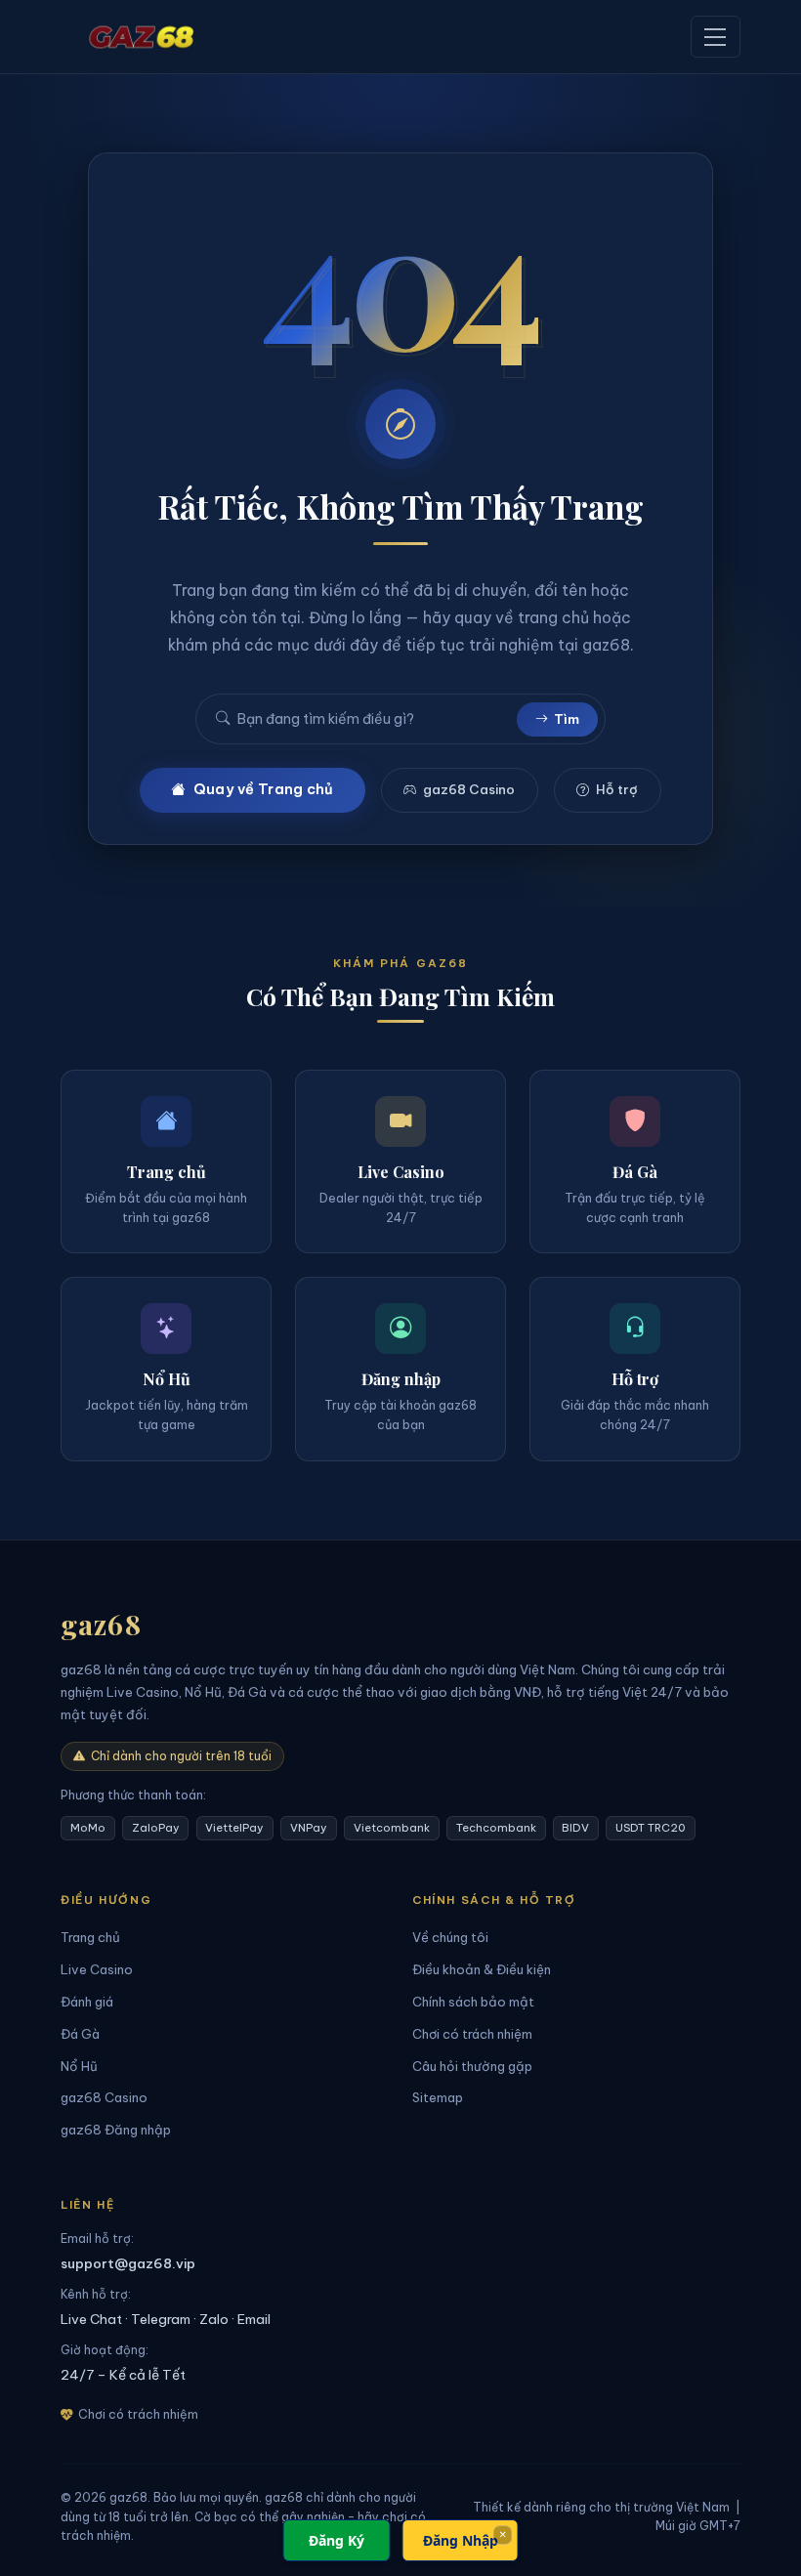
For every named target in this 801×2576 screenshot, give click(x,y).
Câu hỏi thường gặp (472, 2066)
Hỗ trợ (617, 790)
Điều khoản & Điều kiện (482, 1969)
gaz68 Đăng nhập (116, 2130)
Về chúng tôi (450, 1937)
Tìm (567, 719)
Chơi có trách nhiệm (472, 2034)
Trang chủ (90, 1937)
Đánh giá (87, 2002)
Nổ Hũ (79, 2066)
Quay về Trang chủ (264, 789)
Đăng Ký (337, 2540)
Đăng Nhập (461, 2540)
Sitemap (438, 2097)
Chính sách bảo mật (473, 2002)
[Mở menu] (716, 37)
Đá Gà (80, 2034)
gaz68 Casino (469, 790)
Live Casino (97, 1969)
